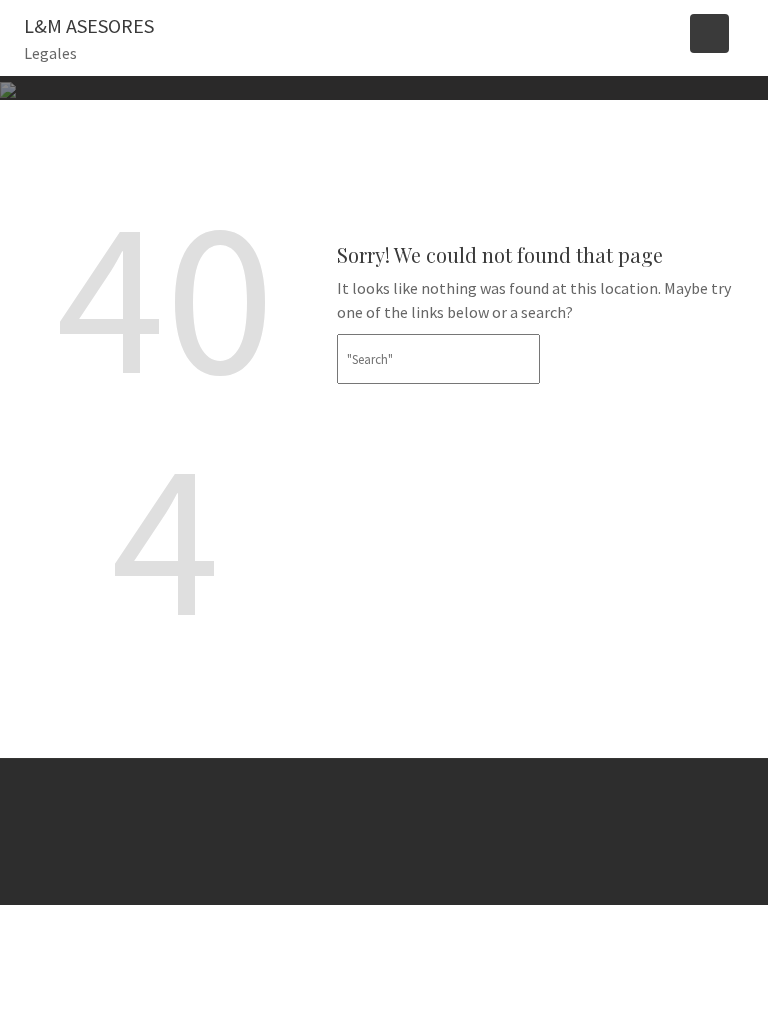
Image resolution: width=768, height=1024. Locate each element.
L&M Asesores (89, 25)
